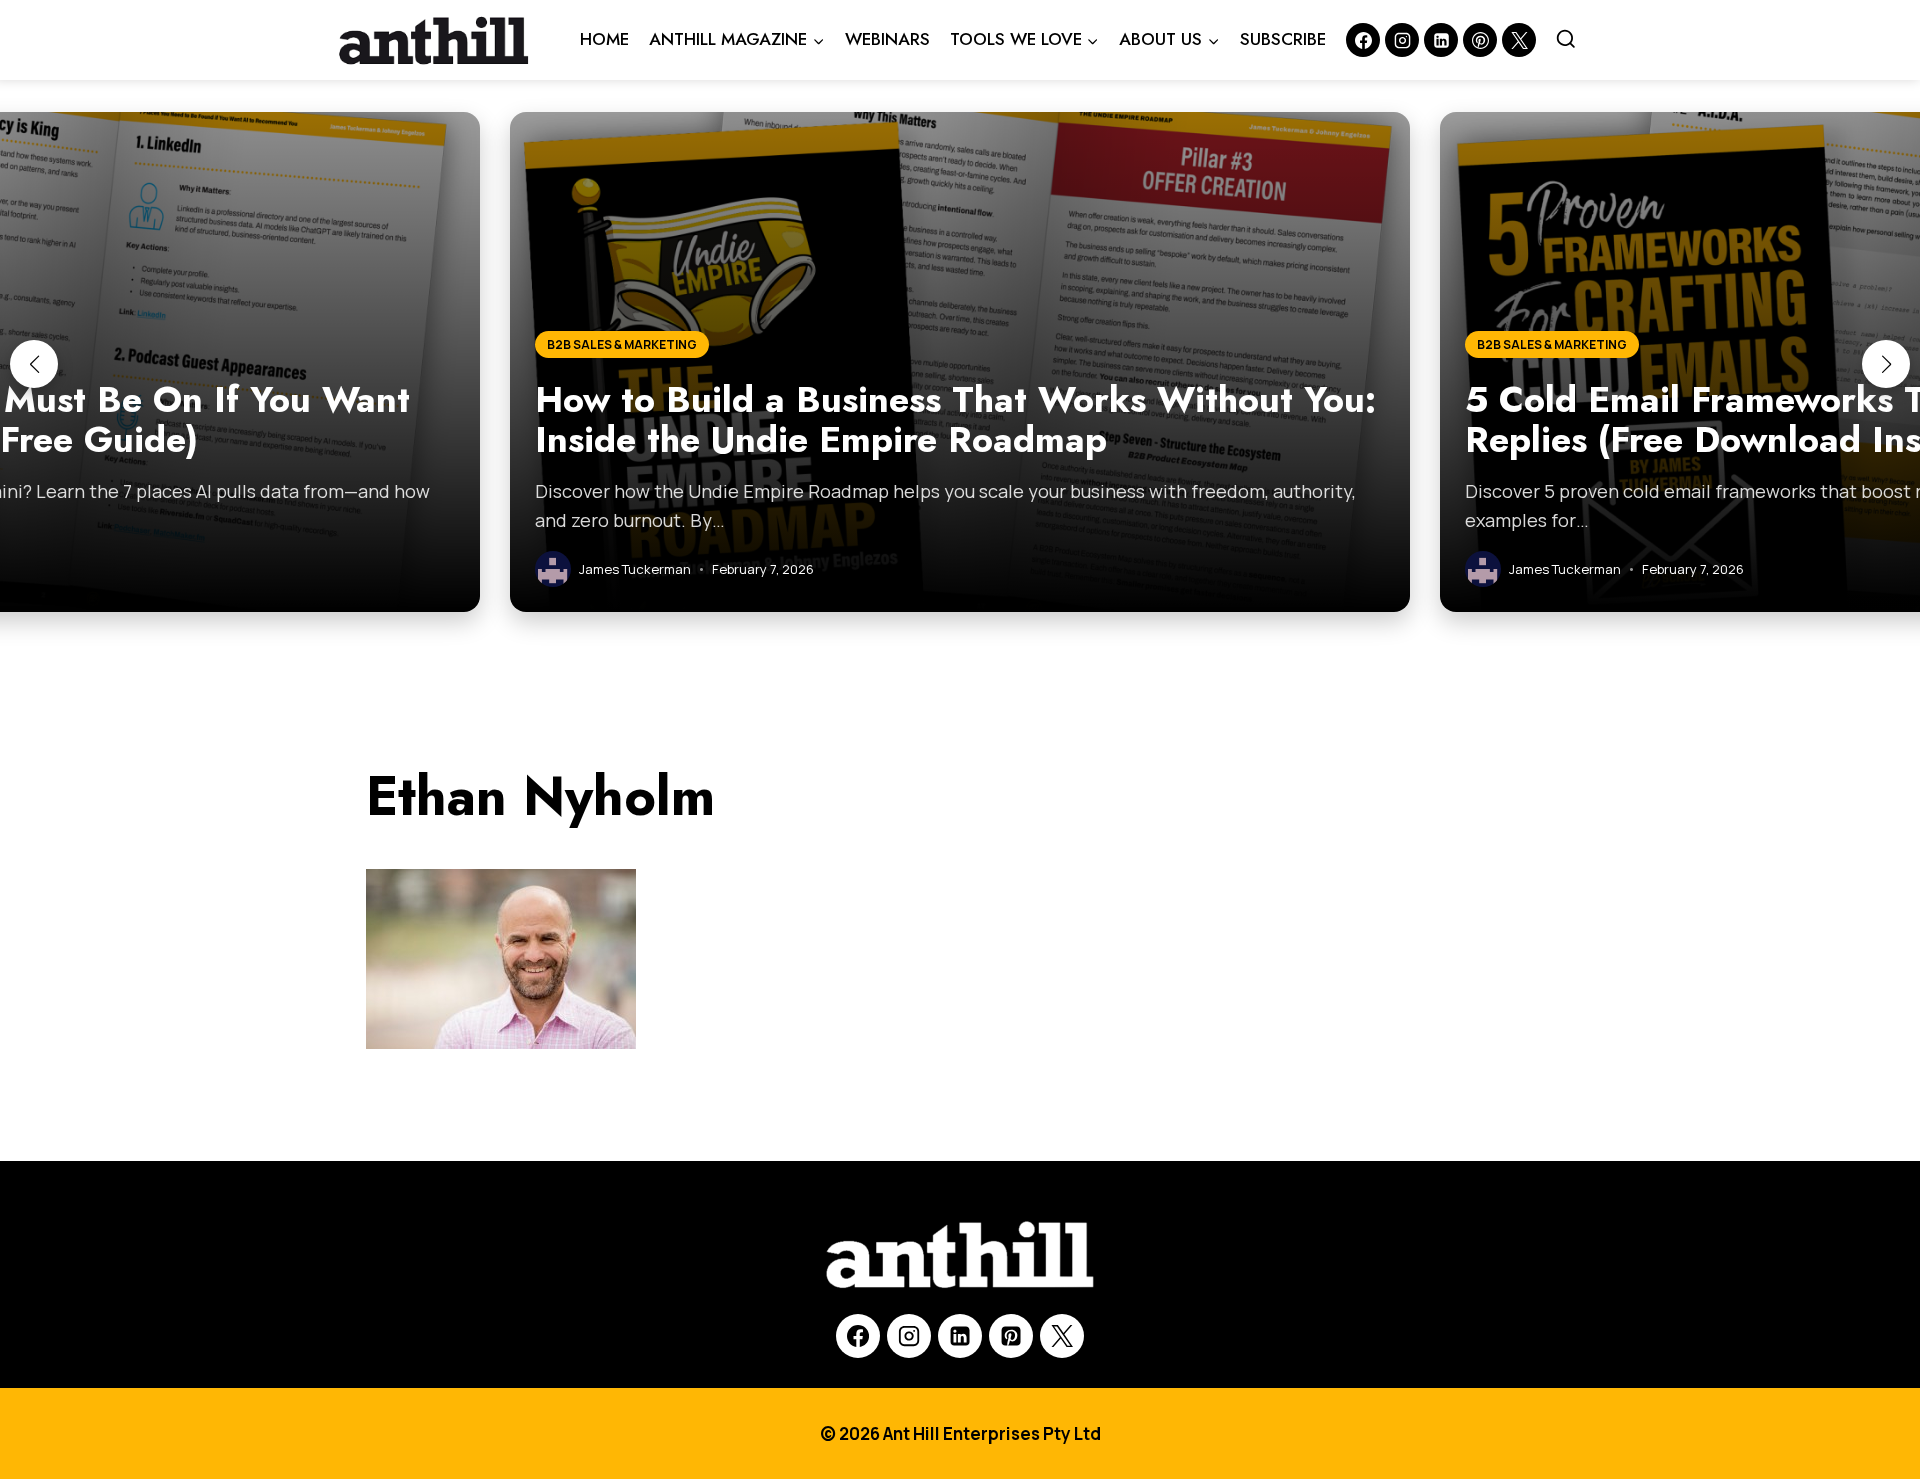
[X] (1062, 1336)
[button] (34, 364)
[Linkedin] (1441, 40)
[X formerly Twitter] (1519, 40)
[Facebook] (1363, 40)
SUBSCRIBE (1283, 39)
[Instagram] (1402, 40)
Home (604, 39)
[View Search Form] (1566, 40)
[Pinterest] (1480, 40)
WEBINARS (887, 39)
